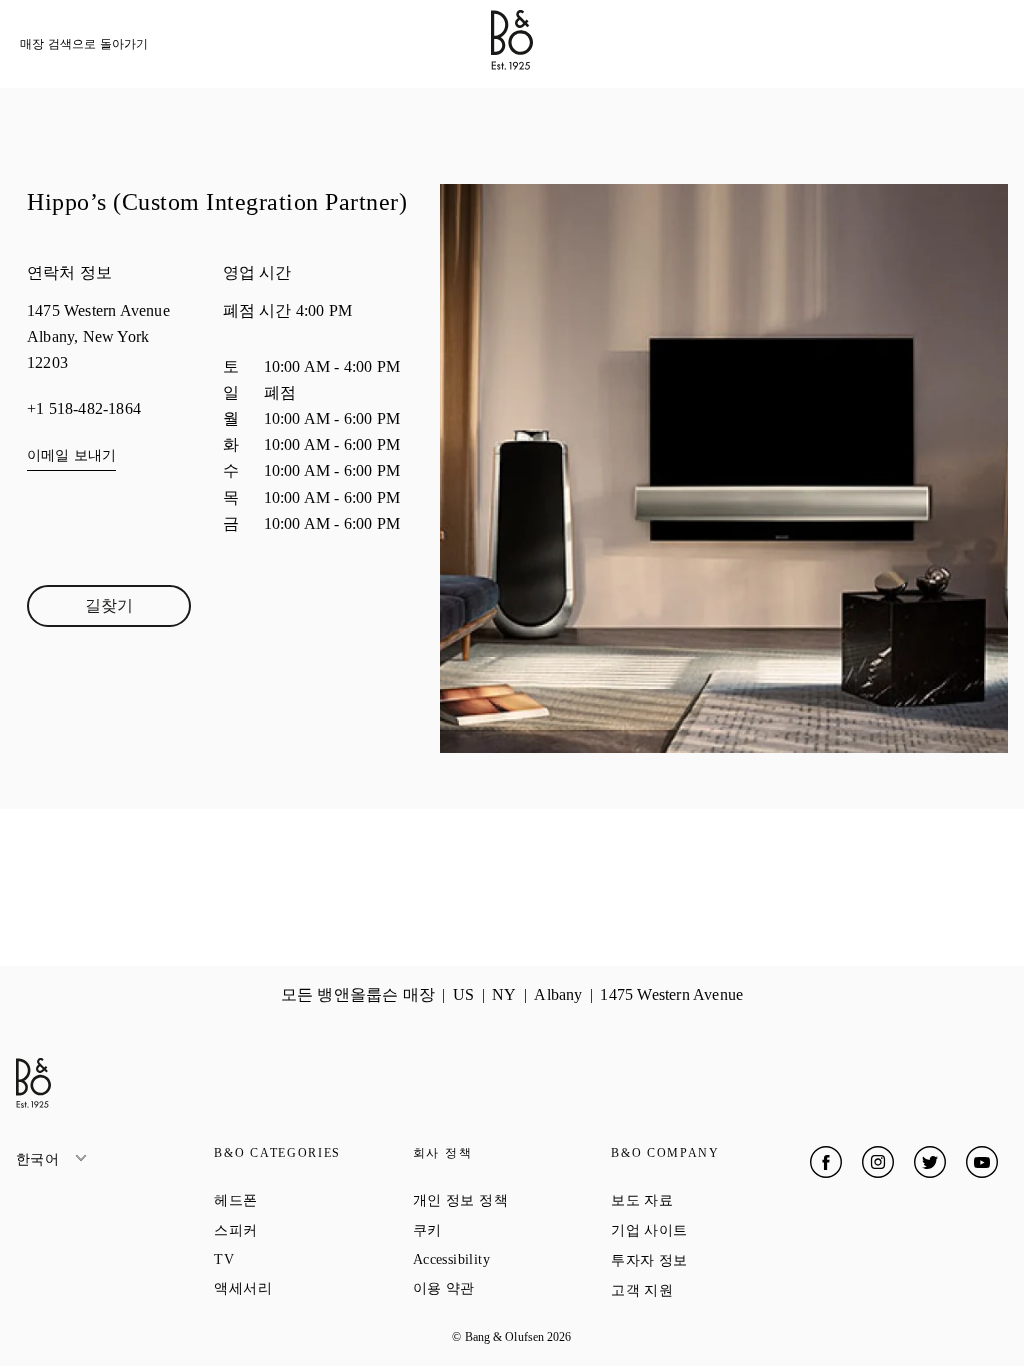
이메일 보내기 (71, 455)
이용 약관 (512, 1288)
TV (295, 1259)
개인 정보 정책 (512, 1200)
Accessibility (512, 1259)
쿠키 (499, 1230)
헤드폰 (307, 1200)
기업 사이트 (710, 1230)
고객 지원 (710, 1290)
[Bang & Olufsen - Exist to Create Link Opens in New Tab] (512, 64)
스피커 (307, 1230)
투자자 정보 (710, 1260)
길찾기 (138, 610)
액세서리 (313, 1288)
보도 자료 (710, 1200)
